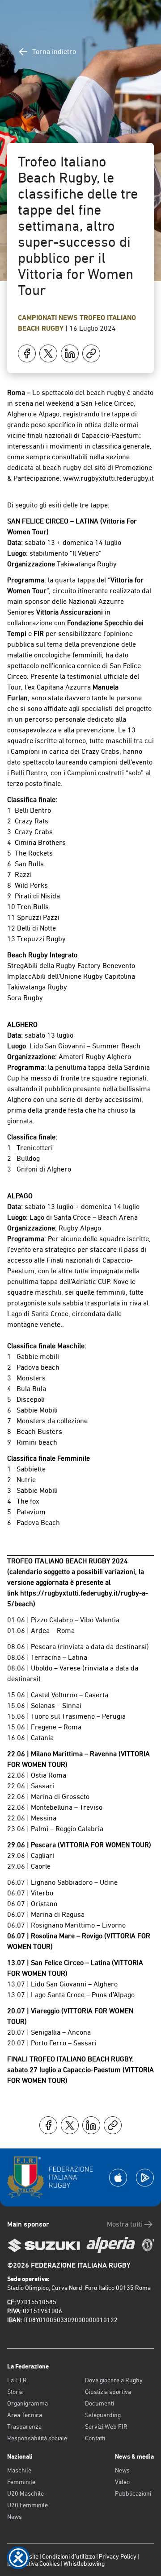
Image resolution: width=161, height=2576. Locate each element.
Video (122, 2482)
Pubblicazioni (133, 2493)
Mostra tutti (125, 2224)
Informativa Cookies (34, 2564)
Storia (15, 2392)
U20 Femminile (28, 2505)
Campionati (38, 318)
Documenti (100, 2403)
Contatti (95, 2438)
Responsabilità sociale (37, 2438)
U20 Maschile (25, 2493)
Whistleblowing (84, 2564)
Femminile (21, 2482)
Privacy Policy (118, 2556)
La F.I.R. (18, 2380)
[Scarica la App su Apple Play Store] (118, 2178)
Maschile (19, 2470)
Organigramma (28, 2403)
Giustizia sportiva (108, 2392)
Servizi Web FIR (106, 2426)
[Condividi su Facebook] (27, 353)
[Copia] (91, 353)
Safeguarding (103, 2415)
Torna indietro (54, 52)
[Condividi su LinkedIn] (70, 353)
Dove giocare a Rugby (114, 2380)
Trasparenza (24, 2426)
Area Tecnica (25, 2415)
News (69, 318)
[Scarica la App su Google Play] (145, 2178)
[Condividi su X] (48, 353)
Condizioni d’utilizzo (69, 2556)
